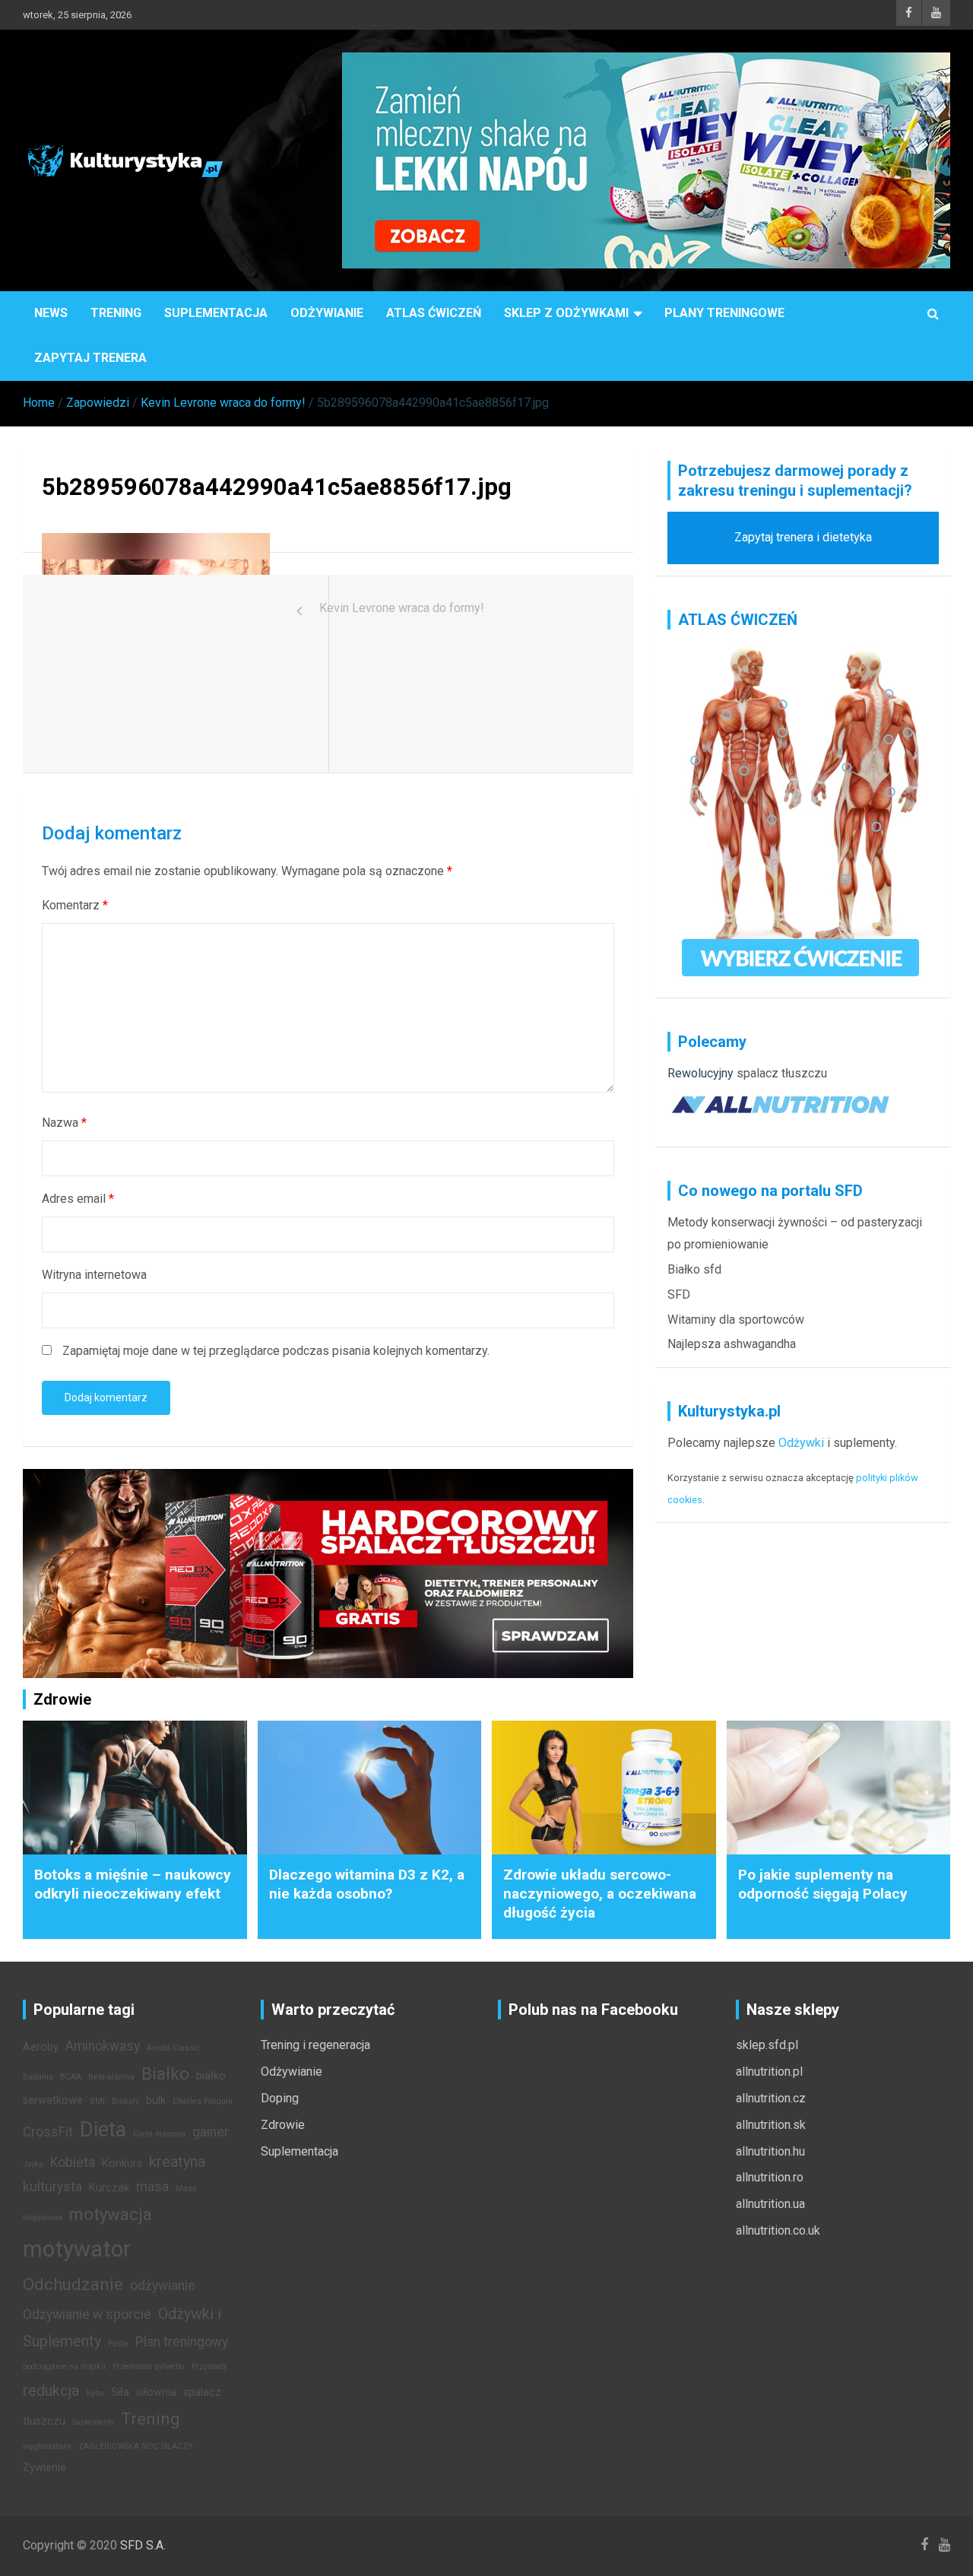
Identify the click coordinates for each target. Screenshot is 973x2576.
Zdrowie (283, 2125)
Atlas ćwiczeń (434, 313)
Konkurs (122, 2164)
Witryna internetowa (94, 1275)
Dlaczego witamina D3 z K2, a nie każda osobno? (367, 1884)
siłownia (156, 2392)
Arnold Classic (173, 2048)
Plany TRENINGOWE (724, 313)
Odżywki (801, 1443)
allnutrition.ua (770, 2204)
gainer (211, 2132)
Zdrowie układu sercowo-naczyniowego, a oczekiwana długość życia (600, 1893)
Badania (38, 2077)
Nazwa (64, 1123)
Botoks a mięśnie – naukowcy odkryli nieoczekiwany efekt (133, 1884)
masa (152, 2187)
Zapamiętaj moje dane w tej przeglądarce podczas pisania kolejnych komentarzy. (276, 1351)
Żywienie (44, 2468)
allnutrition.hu (770, 2151)
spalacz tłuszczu (782, 1073)
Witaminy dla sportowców (736, 1320)
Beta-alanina (111, 2077)
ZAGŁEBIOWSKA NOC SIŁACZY (136, 2446)
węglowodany (47, 2446)
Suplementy (93, 2422)
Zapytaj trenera (90, 358)
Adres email (78, 1199)
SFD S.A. (143, 2545)
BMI (97, 2101)
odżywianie (163, 2286)
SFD (679, 1294)
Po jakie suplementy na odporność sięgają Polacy (823, 1884)
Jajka (33, 2164)
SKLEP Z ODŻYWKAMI (566, 313)
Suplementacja (216, 313)
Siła (120, 2392)
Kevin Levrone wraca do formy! (402, 608)
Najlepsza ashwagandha (732, 1344)
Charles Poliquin (203, 2101)
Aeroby (41, 2047)
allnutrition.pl (769, 2072)
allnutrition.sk (771, 2125)
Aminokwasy (103, 2046)
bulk (156, 2100)
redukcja (51, 2390)
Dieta (103, 2130)
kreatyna (177, 2162)
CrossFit (48, 2132)
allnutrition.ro (770, 2177)
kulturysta (52, 2187)
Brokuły (125, 2101)
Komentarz (75, 905)
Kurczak (109, 2188)
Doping (280, 2098)
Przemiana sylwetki (149, 2367)
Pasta (118, 2344)
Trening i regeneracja (315, 2045)
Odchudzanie (73, 2284)
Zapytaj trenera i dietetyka (803, 537)
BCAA (71, 2077)
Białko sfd (694, 1269)
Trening (116, 313)
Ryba (95, 2393)
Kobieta (73, 2162)
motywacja (111, 2214)
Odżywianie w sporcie (87, 2314)
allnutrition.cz (771, 2098)
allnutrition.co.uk (778, 2230)
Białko (165, 2073)
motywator (77, 2249)
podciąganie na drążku (64, 2367)
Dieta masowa (159, 2134)
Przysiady (209, 2367)
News (51, 313)
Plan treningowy (182, 2342)
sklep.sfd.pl (767, 2045)
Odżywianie (327, 313)
